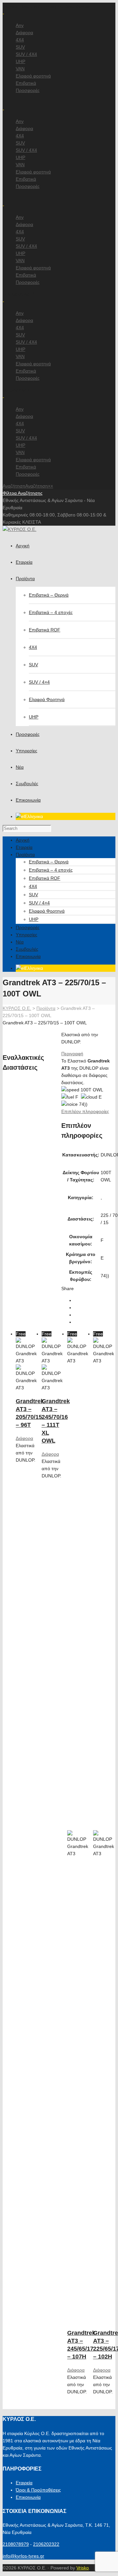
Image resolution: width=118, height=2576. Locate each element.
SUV (20, 47)
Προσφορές (28, 90)
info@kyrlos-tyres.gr (23, 2556)
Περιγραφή (72, 1054)
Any (20, 25)
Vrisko (83, 2568)
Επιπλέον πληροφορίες (85, 1111)
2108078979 (16, 2544)
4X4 (20, 40)
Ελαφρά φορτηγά (33, 76)
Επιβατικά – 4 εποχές (51, 612)
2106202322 (46, 2544)
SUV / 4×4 (39, 682)
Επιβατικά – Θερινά (49, 595)
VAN (20, 69)
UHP (20, 61)
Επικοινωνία (28, 2497)
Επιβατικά (26, 83)
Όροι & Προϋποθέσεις (38, 2490)
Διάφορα (24, 33)
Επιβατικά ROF (45, 630)
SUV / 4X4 (26, 54)
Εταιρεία (24, 2483)
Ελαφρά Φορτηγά (47, 699)
